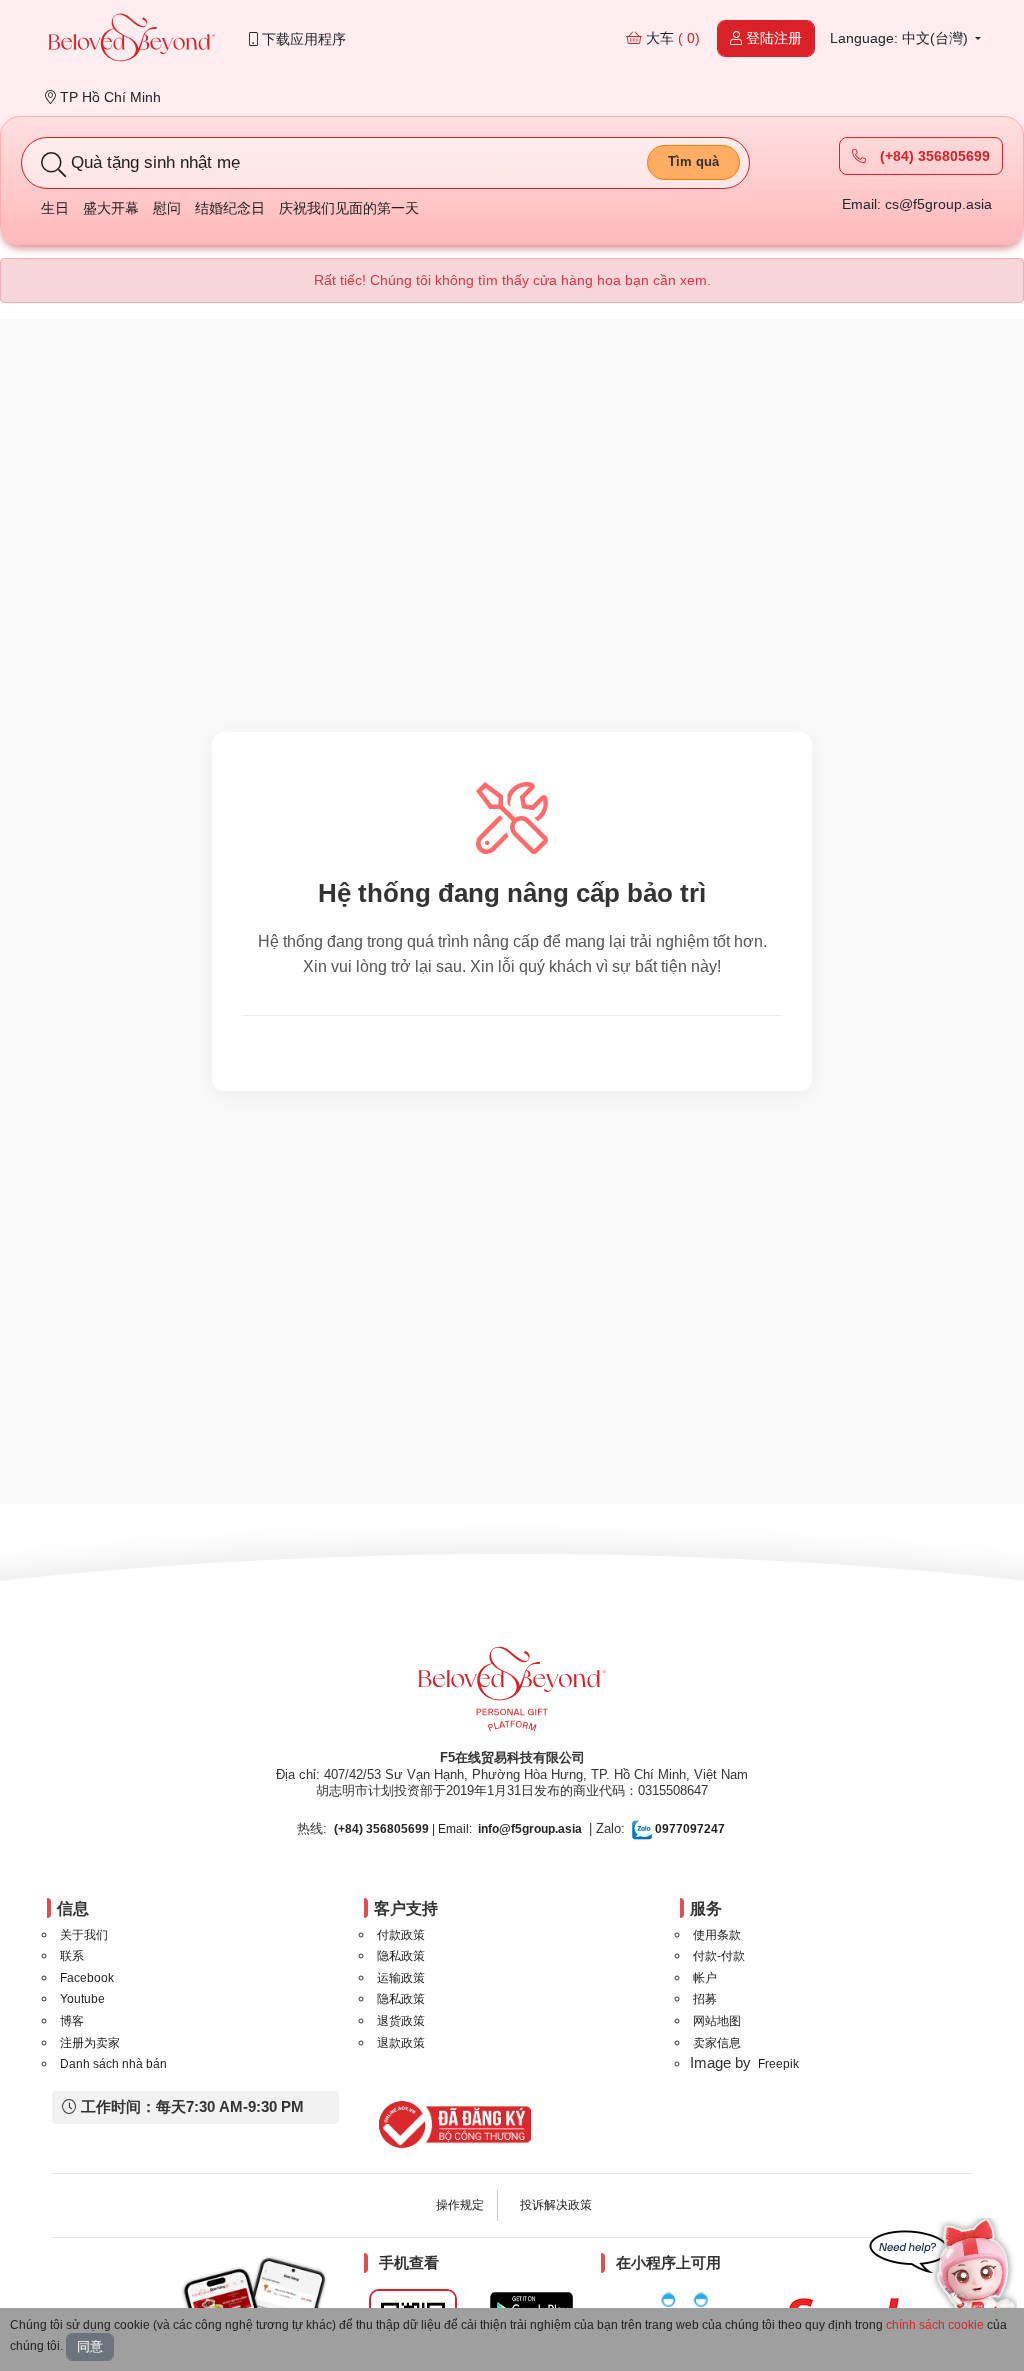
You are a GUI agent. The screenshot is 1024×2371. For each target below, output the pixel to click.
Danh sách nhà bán (113, 2064)
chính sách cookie (935, 2325)
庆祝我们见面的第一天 (349, 208)
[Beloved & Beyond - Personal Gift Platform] (512, 1695)
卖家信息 (717, 2043)
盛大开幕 (111, 208)
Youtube (82, 1999)
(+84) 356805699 (933, 156)
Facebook (87, 1978)
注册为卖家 (90, 2043)
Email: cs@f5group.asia (917, 204)
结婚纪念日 (230, 208)
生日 (55, 208)
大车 (671, 38)
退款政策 (401, 2043)
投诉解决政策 (556, 2205)
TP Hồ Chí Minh (108, 97)
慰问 (167, 208)
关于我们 (84, 1935)
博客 (72, 2021)
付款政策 (401, 1935)
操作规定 (460, 2205)
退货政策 (401, 2021)
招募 (705, 1999)
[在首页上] (132, 39)
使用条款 (717, 1935)
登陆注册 (772, 38)
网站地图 (717, 2021)
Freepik (778, 2064)
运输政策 (401, 1978)
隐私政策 (401, 1956)
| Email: (403, 1829)
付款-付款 (719, 1956)
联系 (72, 1956)
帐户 (705, 1978)
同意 (90, 2346)
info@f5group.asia (530, 1829)
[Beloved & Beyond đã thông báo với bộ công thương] (451, 2124)
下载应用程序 (302, 39)
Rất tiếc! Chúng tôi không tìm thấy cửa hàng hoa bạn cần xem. (512, 280)
